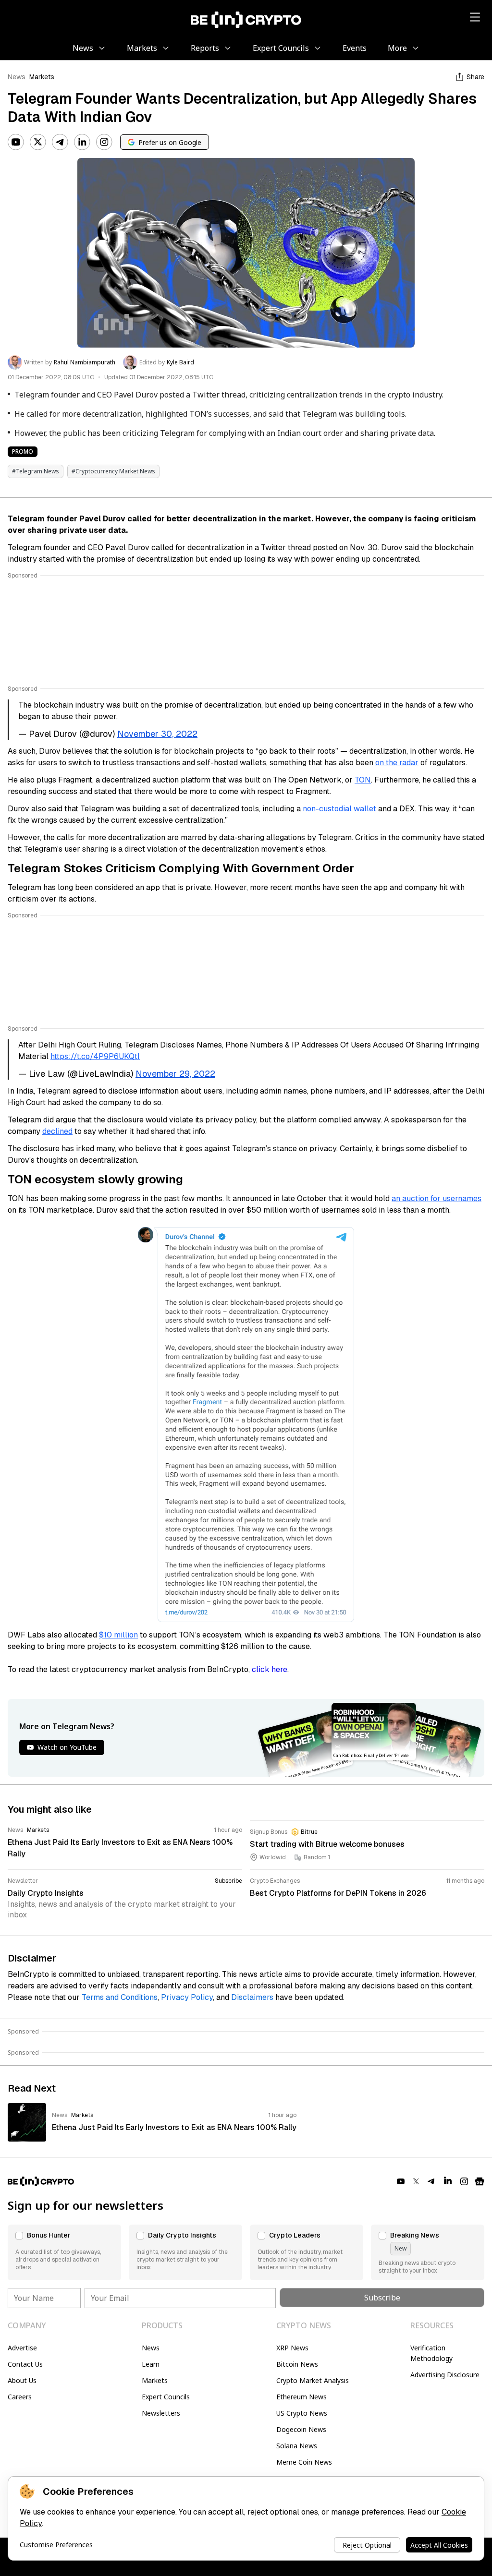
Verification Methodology (431, 2353)
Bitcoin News (297, 2364)
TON (363, 780)
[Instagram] (104, 142)
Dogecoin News (301, 2429)
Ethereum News (301, 2397)
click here (270, 1669)
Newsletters (161, 2413)
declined (57, 1131)
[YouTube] (16, 142)
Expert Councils (166, 2397)
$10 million (118, 1635)
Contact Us (25, 2364)
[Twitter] (38, 142)
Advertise (22, 2348)
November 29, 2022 (175, 1074)
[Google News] (480, 2181)
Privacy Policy (187, 1997)
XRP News (292, 2348)
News (17, 77)
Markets (42, 77)
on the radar (397, 763)
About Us (22, 2380)
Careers (20, 2397)
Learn (151, 2364)
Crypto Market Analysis (313, 2380)
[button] (64, 2252)
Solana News (297, 2446)
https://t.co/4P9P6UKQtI (95, 1056)
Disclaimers (252, 1997)
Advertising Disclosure (445, 2375)
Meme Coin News (304, 2462)
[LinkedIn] (82, 142)
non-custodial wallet (339, 809)
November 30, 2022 (157, 734)
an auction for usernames (437, 1198)
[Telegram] (60, 142)
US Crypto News (302, 2413)
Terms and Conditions (120, 1997)
